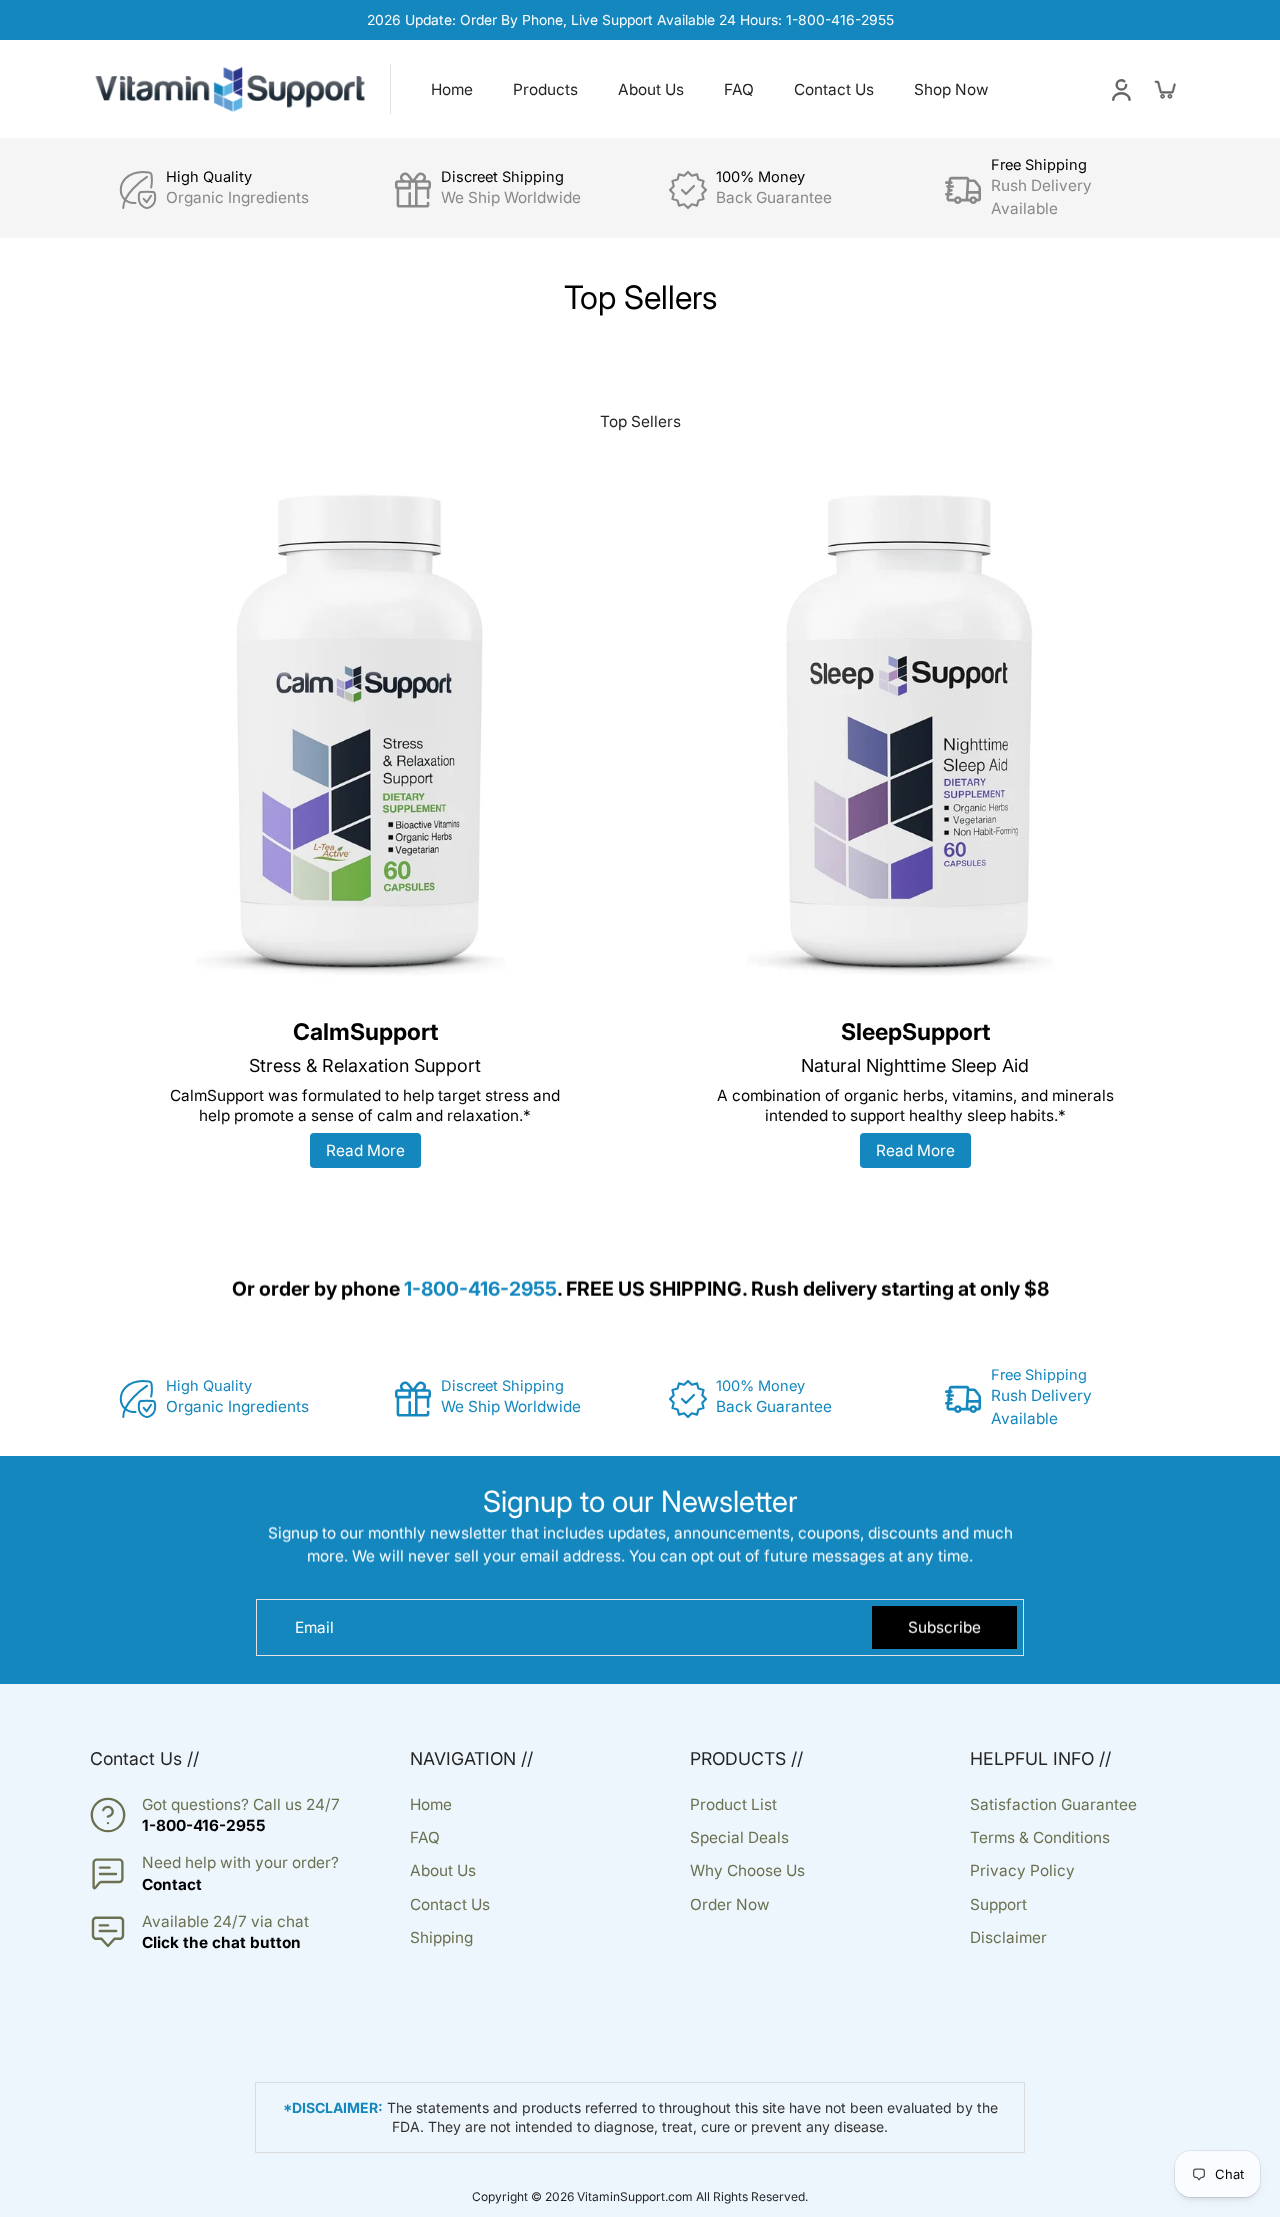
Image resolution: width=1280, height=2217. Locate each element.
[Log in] (1120, 89)
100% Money (760, 177)
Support (998, 1904)
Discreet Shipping (502, 177)
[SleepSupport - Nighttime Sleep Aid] (915, 735)
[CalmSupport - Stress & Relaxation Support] (365, 735)
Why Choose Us (747, 1870)
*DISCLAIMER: (333, 2107)
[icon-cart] (1164, 89)
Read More (365, 1150)
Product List (733, 1804)
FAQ (425, 1837)
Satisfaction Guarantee (1053, 1804)
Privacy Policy (1022, 1870)
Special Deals (739, 1837)
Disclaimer (1008, 1937)
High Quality (209, 177)
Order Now (730, 1904)
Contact (172, 1884)
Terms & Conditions (1040, 1837)
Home (431, 1804)
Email (314, 1627)
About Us (443, 1870)
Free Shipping (1039, 165)
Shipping (441, 1937)
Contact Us (450, 1904)
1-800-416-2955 (204, 1825)
